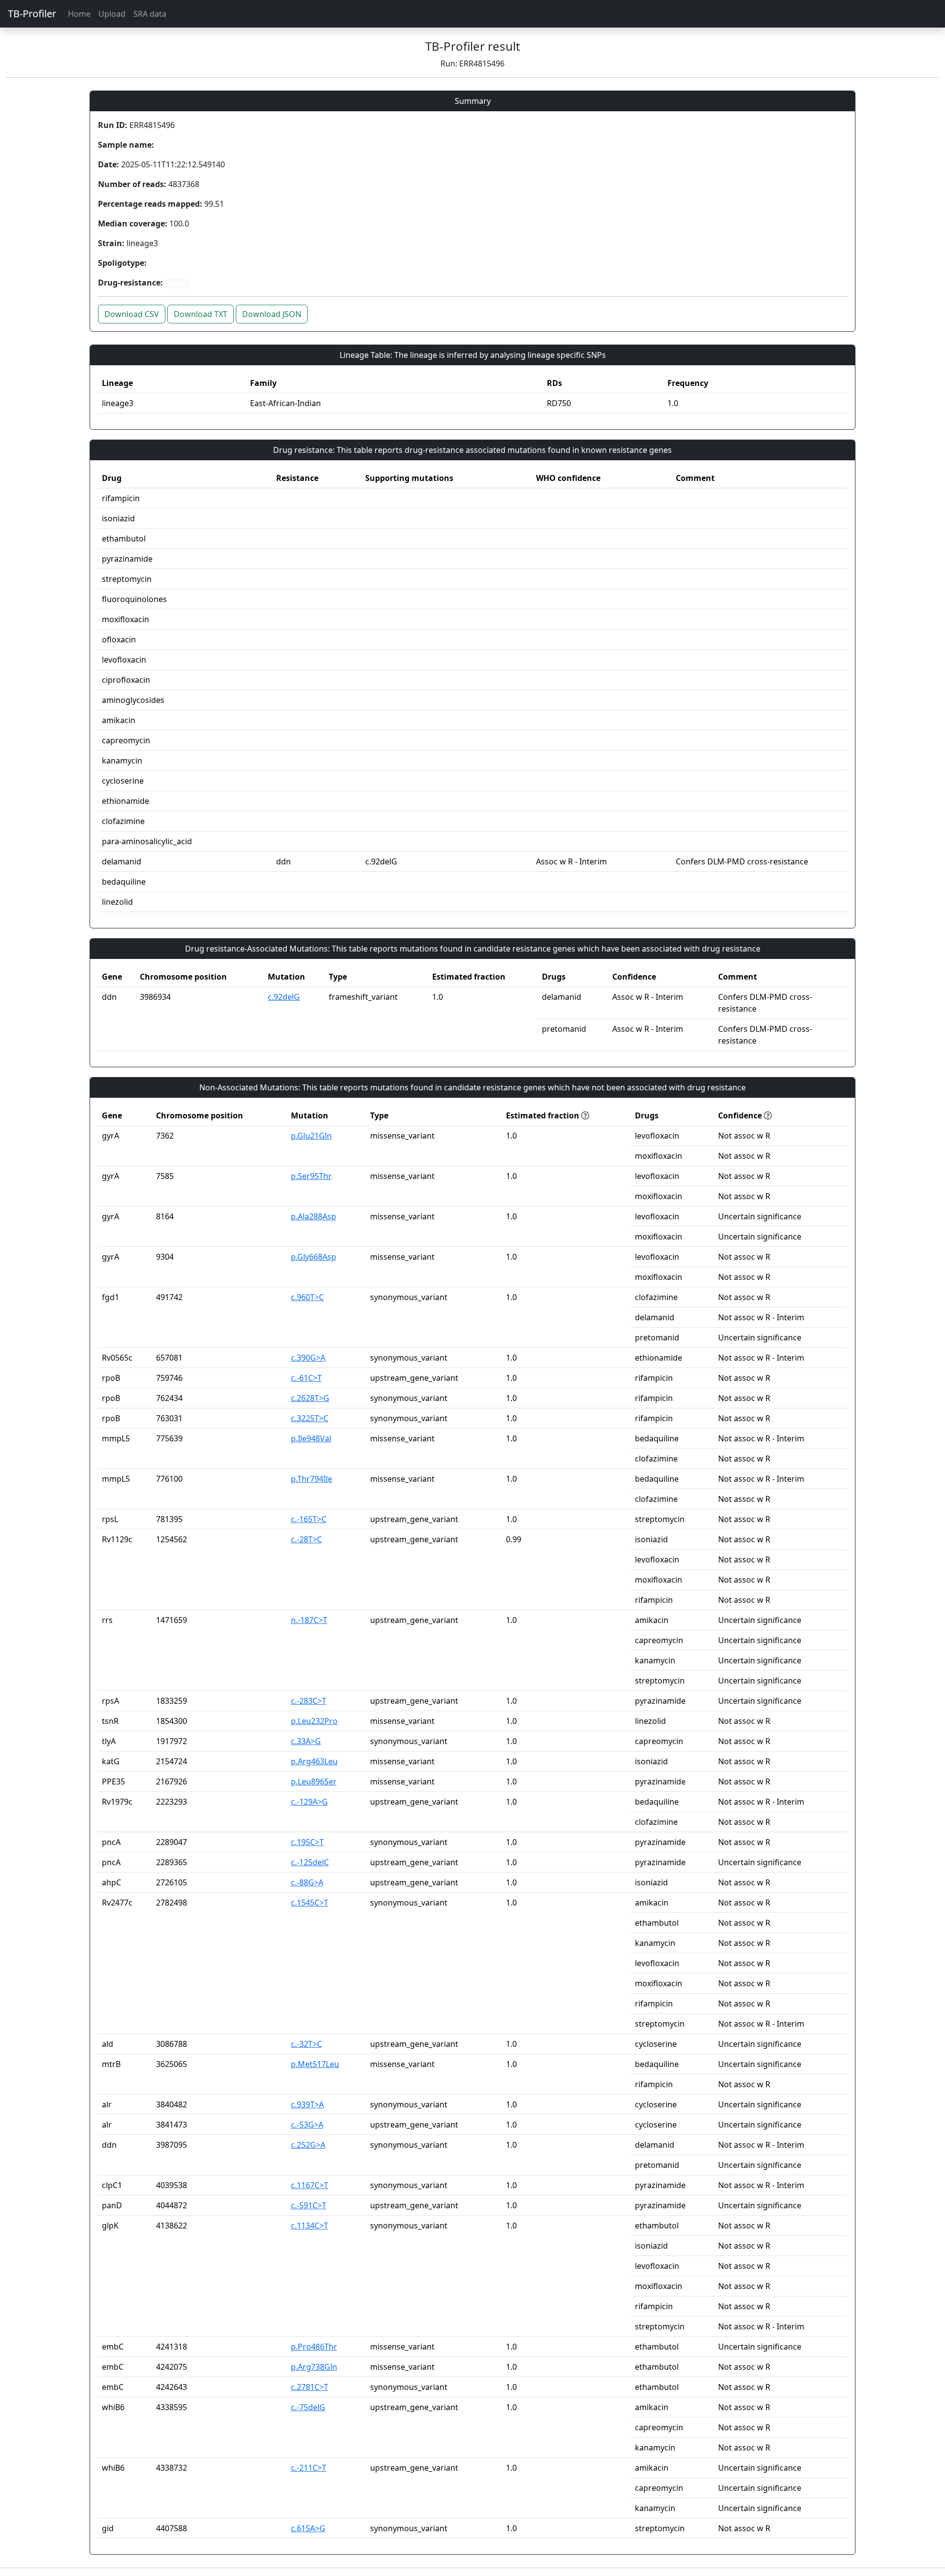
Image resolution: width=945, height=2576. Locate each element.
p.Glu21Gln (311, 1136)
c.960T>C (307, 1297)
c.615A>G (308, 2528)
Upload (112, 14)
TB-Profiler (32, 14)
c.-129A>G (309, 1802)
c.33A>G (306, 1741)
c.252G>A (308, 2145)
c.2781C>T (310, 2387)
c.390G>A (308, 1358)
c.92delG (284, 997)
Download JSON (272, 314)
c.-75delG (308, 2407)
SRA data (150, 14)
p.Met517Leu (315, 2064)
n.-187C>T (309, 1620)
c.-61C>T (306, 1378)
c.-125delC (310, 1862)
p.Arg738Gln (314, 2367)
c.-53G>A (307, 2125)
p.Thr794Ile (312, 1479)
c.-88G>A (307, 1882)
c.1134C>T (310, 2226)
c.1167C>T (310, 2185)
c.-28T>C (306, 1539)
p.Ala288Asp (314, 1216)
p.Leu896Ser (314, 1781)
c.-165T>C (309, 1519)
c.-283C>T (309, 1701)
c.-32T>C (306, 2044)
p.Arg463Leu (314, 1761)
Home (79, 14)
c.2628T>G (310, 1398)
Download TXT (201, 314)
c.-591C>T (309, 2205)
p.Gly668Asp (314, 1257)
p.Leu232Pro (314, 1721)
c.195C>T (307, 1842)
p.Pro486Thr (314, 2347)
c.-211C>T (309, 2468)
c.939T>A (307, 2104)
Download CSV (132, 314)
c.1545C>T (310, 1903)
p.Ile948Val (311, 1438)
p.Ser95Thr (311, 1176)
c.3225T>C (310, 1418)
